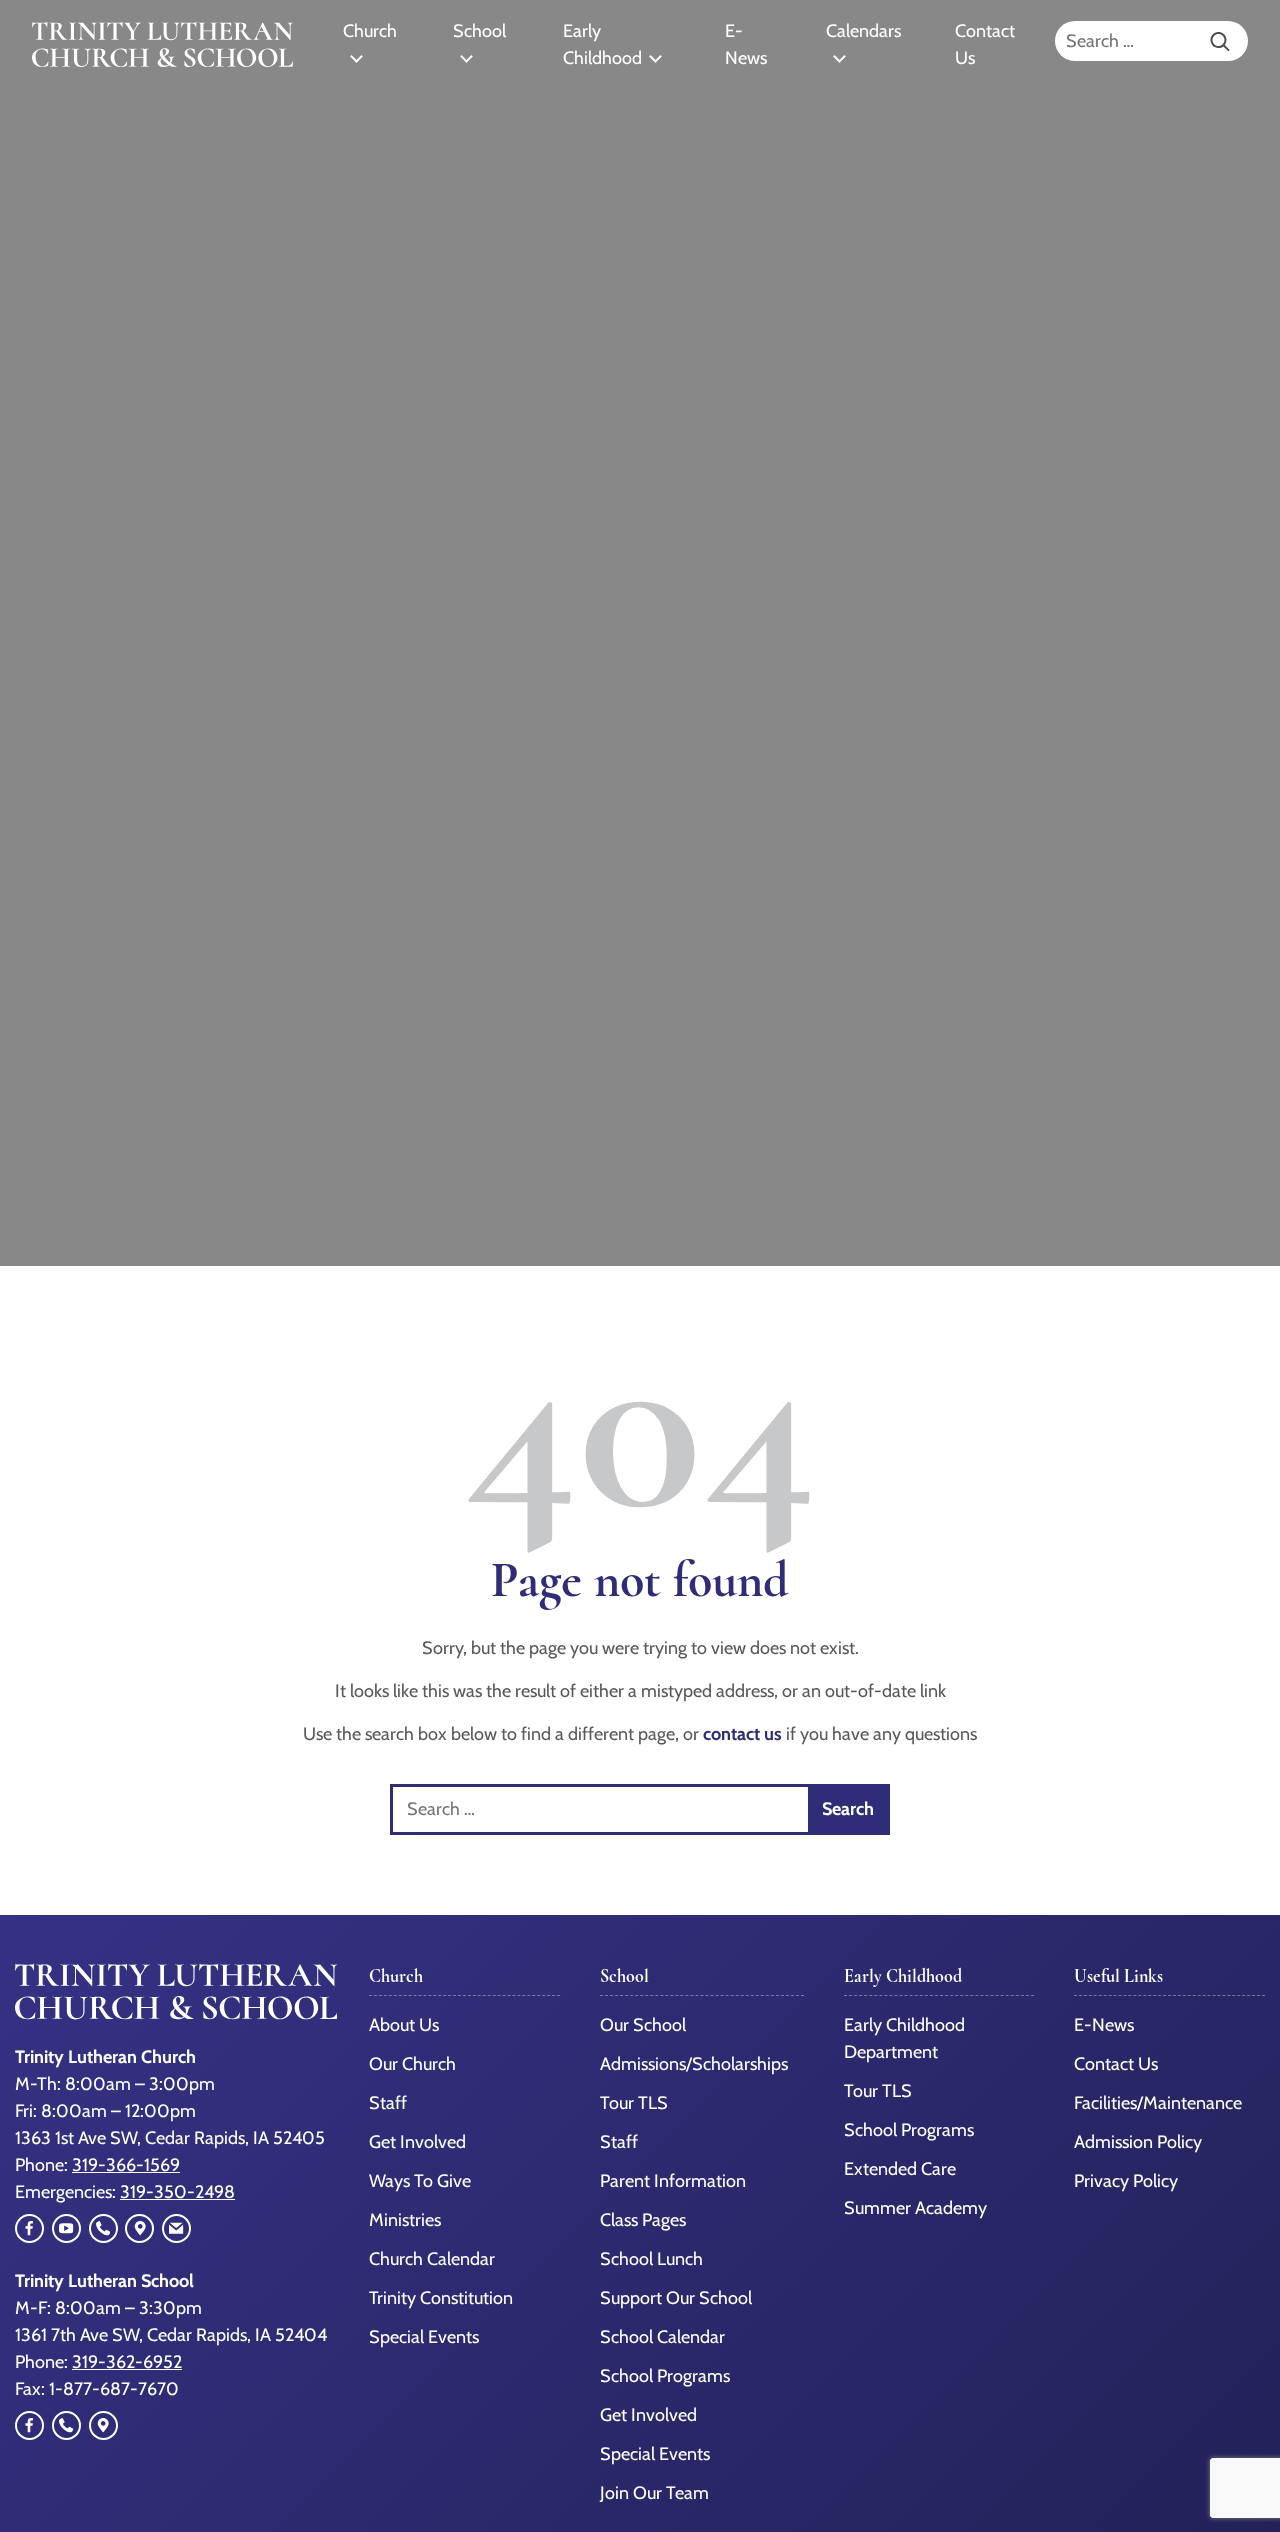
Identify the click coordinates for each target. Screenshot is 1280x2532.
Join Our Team (654, 2493)
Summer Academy (915, 2208)
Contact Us (985, 44)
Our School (643, 2025)
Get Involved (417, 2142)
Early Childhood (602, 44)
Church (370, 31)
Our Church (412, 2064)
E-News (746, 44)
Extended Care (900, 2169)
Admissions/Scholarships (694, 2064)
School (479, 31)
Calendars (863, 31)
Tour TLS (634, 2103)
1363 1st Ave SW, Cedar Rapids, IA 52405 (170, 2138)
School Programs (665, 2376)
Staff (388, 2103)
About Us (404, 2025)
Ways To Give (420, 2181)
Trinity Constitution (441, 2298)
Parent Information (673, 2181)
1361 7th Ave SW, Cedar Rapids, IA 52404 (171, 2335)
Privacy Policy (1126, 2181)
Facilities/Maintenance (1158, 2103)
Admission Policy (1138, 2142)
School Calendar (662, 2337)
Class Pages (643, 2220)
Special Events (424, 2337)
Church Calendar (432, 2259)
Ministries (405, 2220)
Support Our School (676, 2298)
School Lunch (651, 2259)
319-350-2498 (177, 2192)
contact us (742, 1734)
